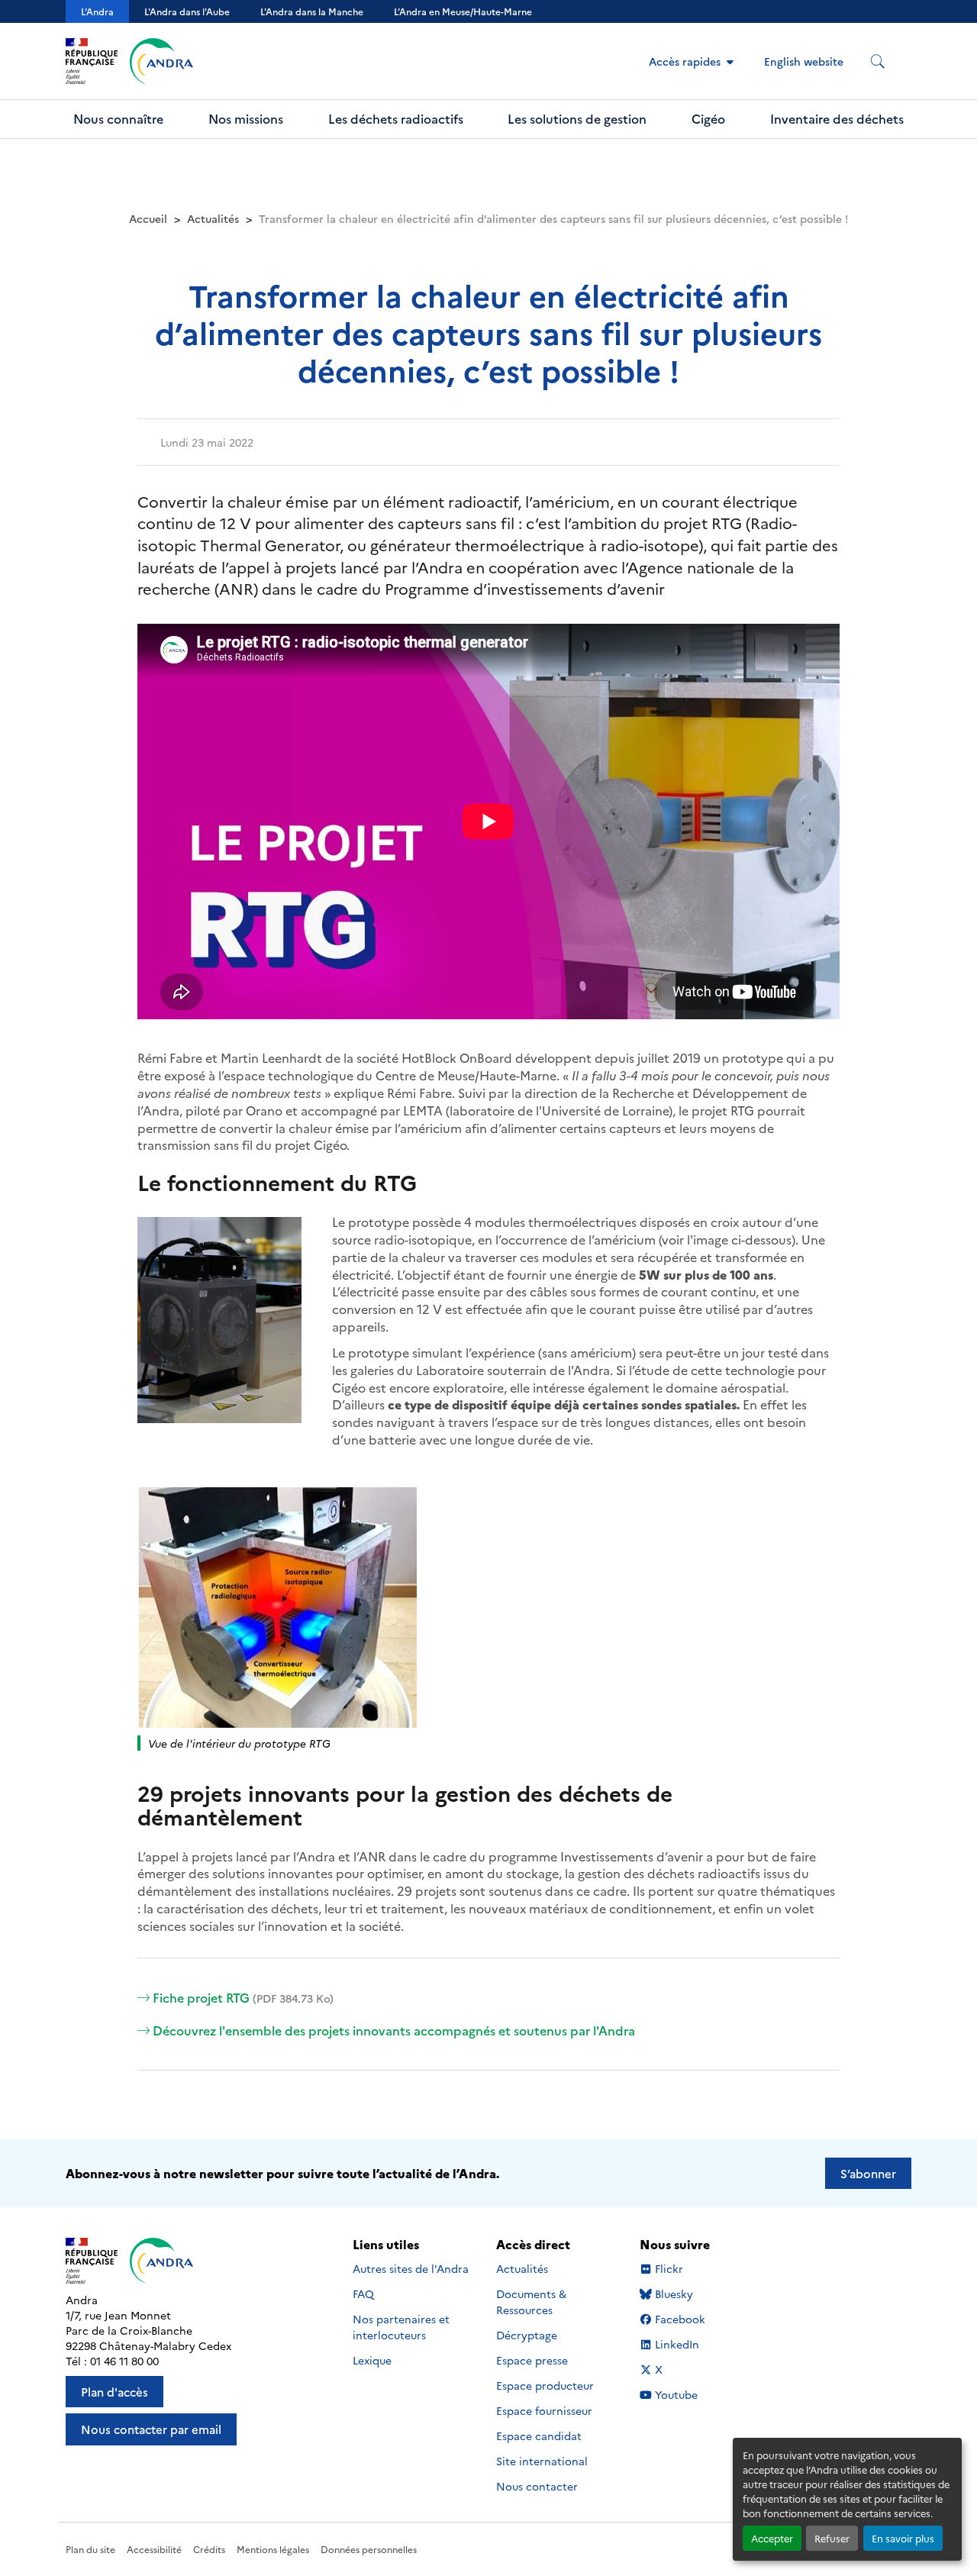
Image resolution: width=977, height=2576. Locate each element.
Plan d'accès (114, 2392)
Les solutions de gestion (577, 118)
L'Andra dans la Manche (312, 11)
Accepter (772, 2538)
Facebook (680, 2319)
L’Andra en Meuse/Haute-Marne (463, 11)
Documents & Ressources (531, 2302)
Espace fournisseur (544, 2410)
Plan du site (90, 2549)
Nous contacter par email (151, 2429)
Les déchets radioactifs (396, 118)
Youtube (676, 2395)
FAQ (363, 2294)
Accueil (148, 218)
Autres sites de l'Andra (411, 2268)
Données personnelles (369, 2549)
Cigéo (708, 118)
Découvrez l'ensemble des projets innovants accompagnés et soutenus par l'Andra (394, 2030)
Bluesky (674, 2294)
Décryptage (527, 2335)
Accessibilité (154, 2549)
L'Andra (97, 11)
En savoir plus (903, 2538)
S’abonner (868, 2173)
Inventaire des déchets (837, 118)
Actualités (213, 218)
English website (804, 61)
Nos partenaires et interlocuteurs (401, 2327)
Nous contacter (537, 2486)
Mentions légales (273, 2549)
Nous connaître (118, 118)
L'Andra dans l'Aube (187, 11)
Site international (542, 2461)
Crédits (209, 2549)
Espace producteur (545, 2385)
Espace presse (532, 2360)
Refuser (832, 2538)
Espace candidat (539, 2436)
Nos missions (246, 118)
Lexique (372, 2360)
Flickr (669, 2269)
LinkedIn (677, 2344)
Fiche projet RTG (243, 1997)
